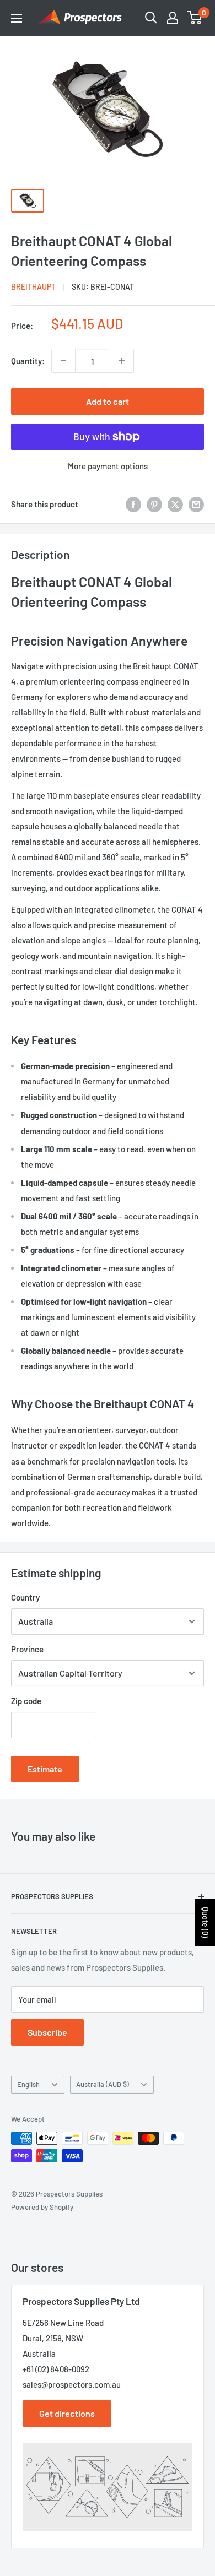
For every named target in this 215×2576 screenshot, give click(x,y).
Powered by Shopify (42, 2207)
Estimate (45, 1769)
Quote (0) (205, 1922)
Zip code (26, 1701)
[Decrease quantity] (63, 361)
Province (27, 1649)
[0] (195, 18)
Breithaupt (33, 287)
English (28, 2084)
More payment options (108, 466)
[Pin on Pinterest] (154, 504)
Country (25, 1597)
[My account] (173, 18)
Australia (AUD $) (103, 2084)
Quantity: (28, 361)
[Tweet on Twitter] (175, 504)
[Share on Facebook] (133, 504)
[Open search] (151, 18)
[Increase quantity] (122, 361)
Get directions (67, 2413)
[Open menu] (17, 18)
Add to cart (108, 401)
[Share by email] (196, 504)
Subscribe (47, 2032)
